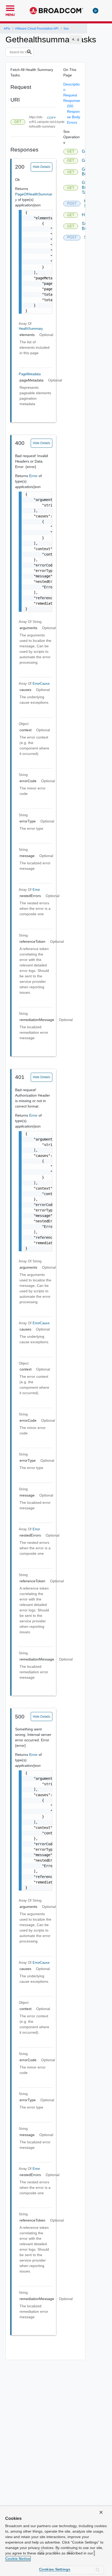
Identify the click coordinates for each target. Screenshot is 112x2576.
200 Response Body (74, 111)
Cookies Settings (55, 2569)
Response (72, 101)
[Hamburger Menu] (10, 8)
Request (70, 95)
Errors (72, 122)
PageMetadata (30, 374)
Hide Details (42, 167)
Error (34, 476)
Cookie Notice (18, 2559)
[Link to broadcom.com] (56, 11)
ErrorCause (41, 684)
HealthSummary (31, 329)
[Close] (101, 2512)
